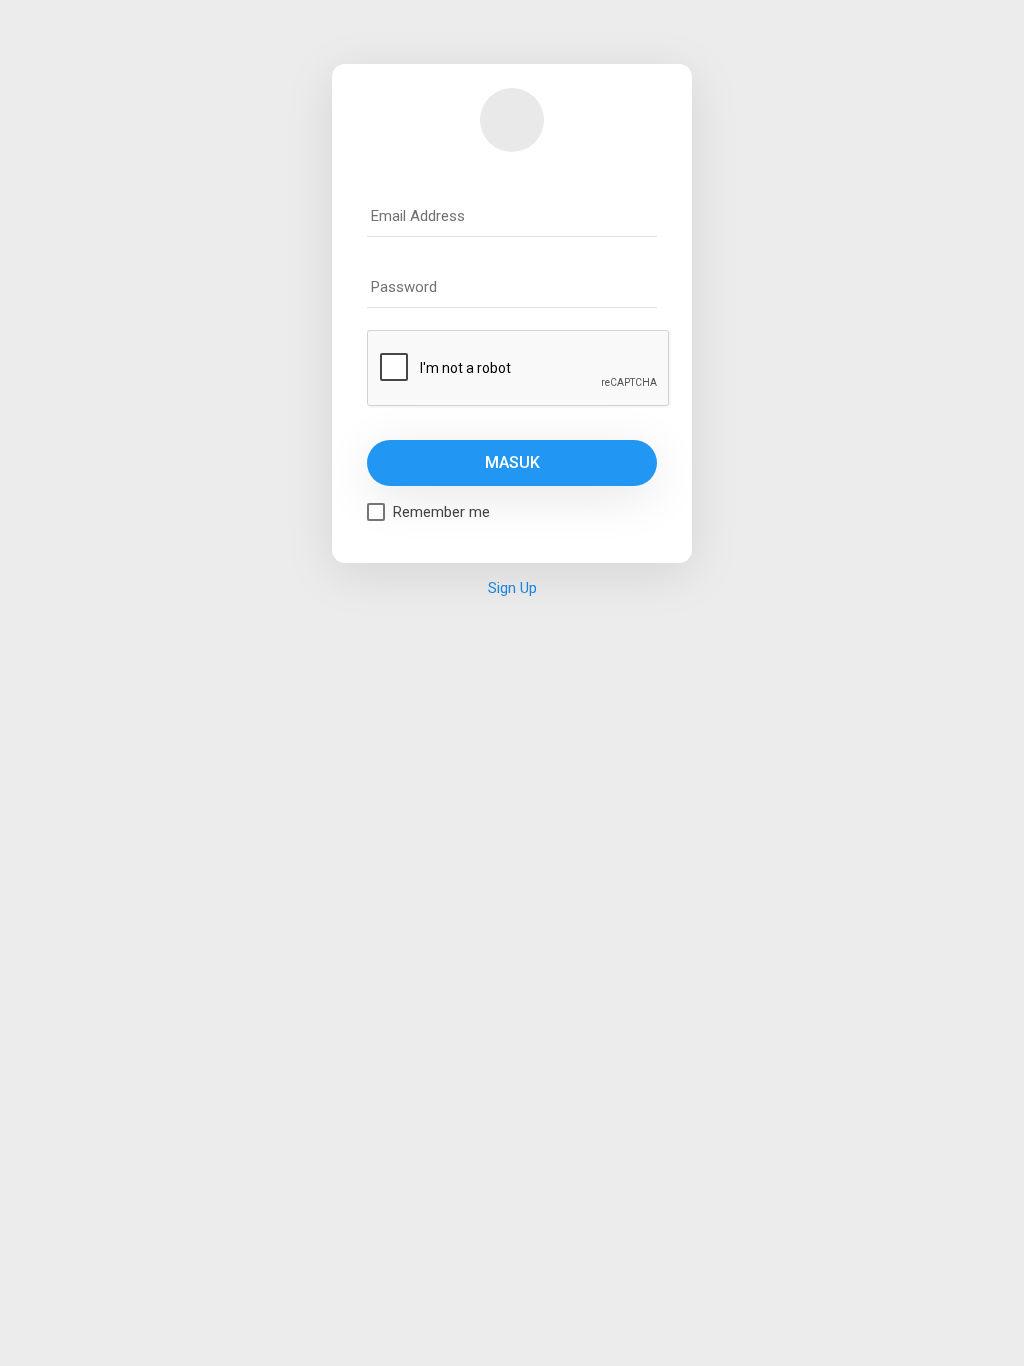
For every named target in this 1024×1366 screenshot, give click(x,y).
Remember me (441, 512)
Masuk (512, 462)
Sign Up (512, 588)
